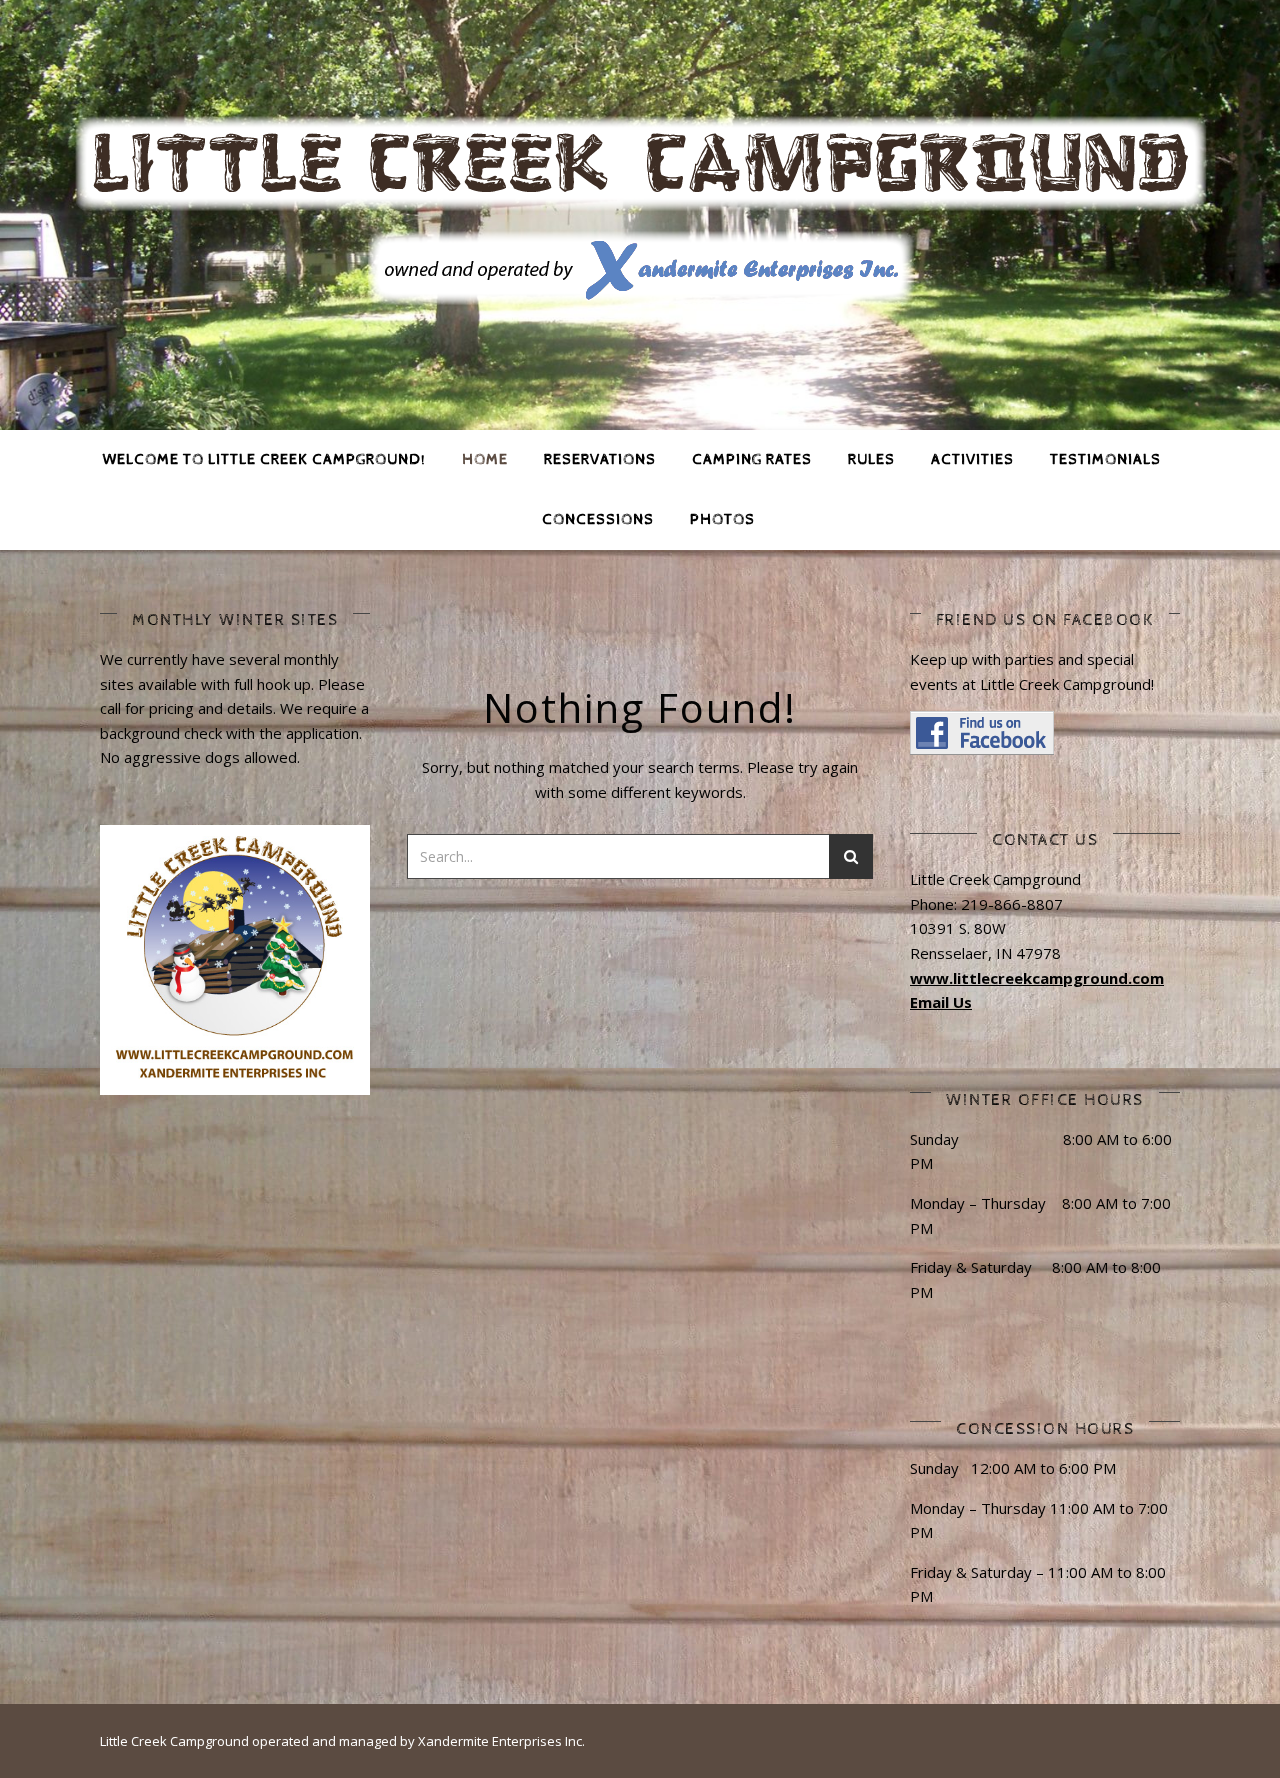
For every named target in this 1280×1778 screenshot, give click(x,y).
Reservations (600, 459)
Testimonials (1105, 459)
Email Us (941, 1002)
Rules (871, 459)
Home (485, 459)
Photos (722, 519)
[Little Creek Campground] (640, 211)
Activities (972, 459)
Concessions (598, 519)
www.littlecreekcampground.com (1037, 978)
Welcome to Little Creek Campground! (264, 459)
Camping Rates (752, 459)
